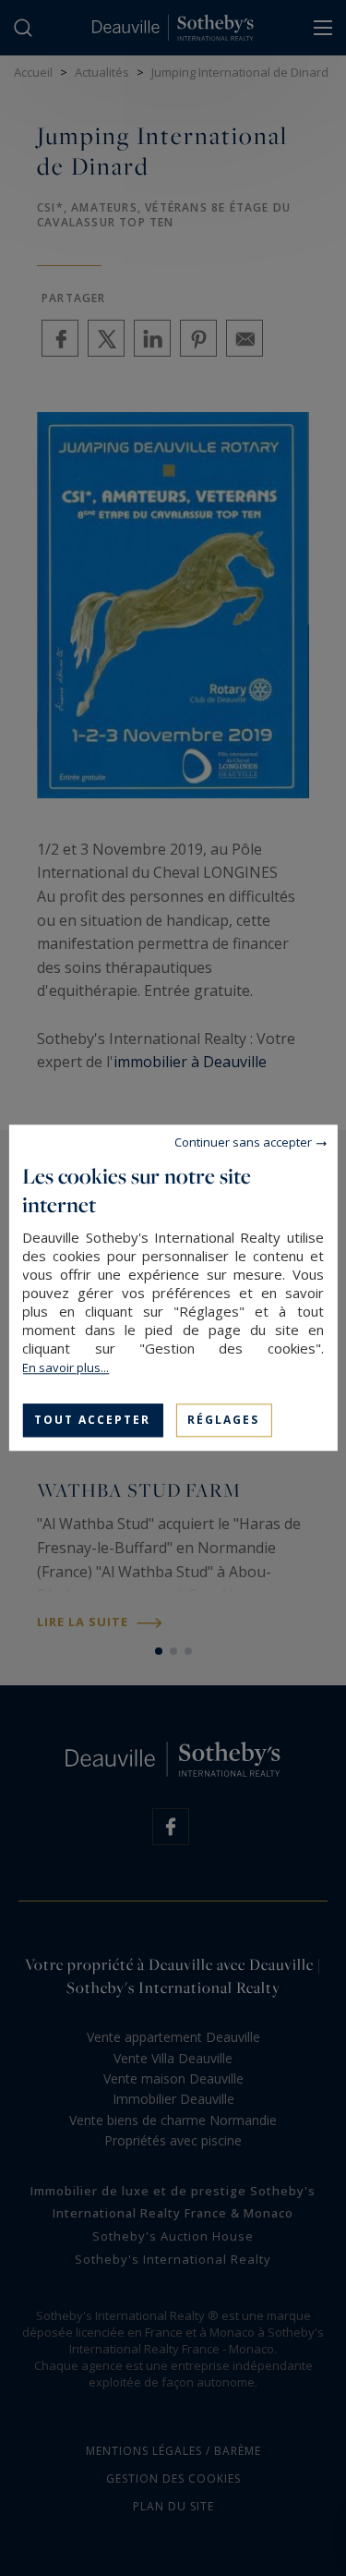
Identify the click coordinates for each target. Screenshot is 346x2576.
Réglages (223, 1420)
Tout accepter (92, 1420)
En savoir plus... (66, 1367)
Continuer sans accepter (243, 1142)
